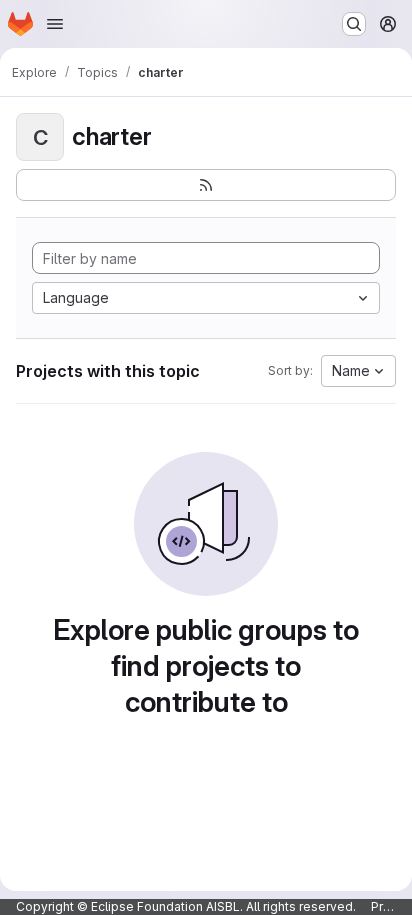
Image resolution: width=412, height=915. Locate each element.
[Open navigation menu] (55, 24)
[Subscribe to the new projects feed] (206, 185)
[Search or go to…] (354, 24)
